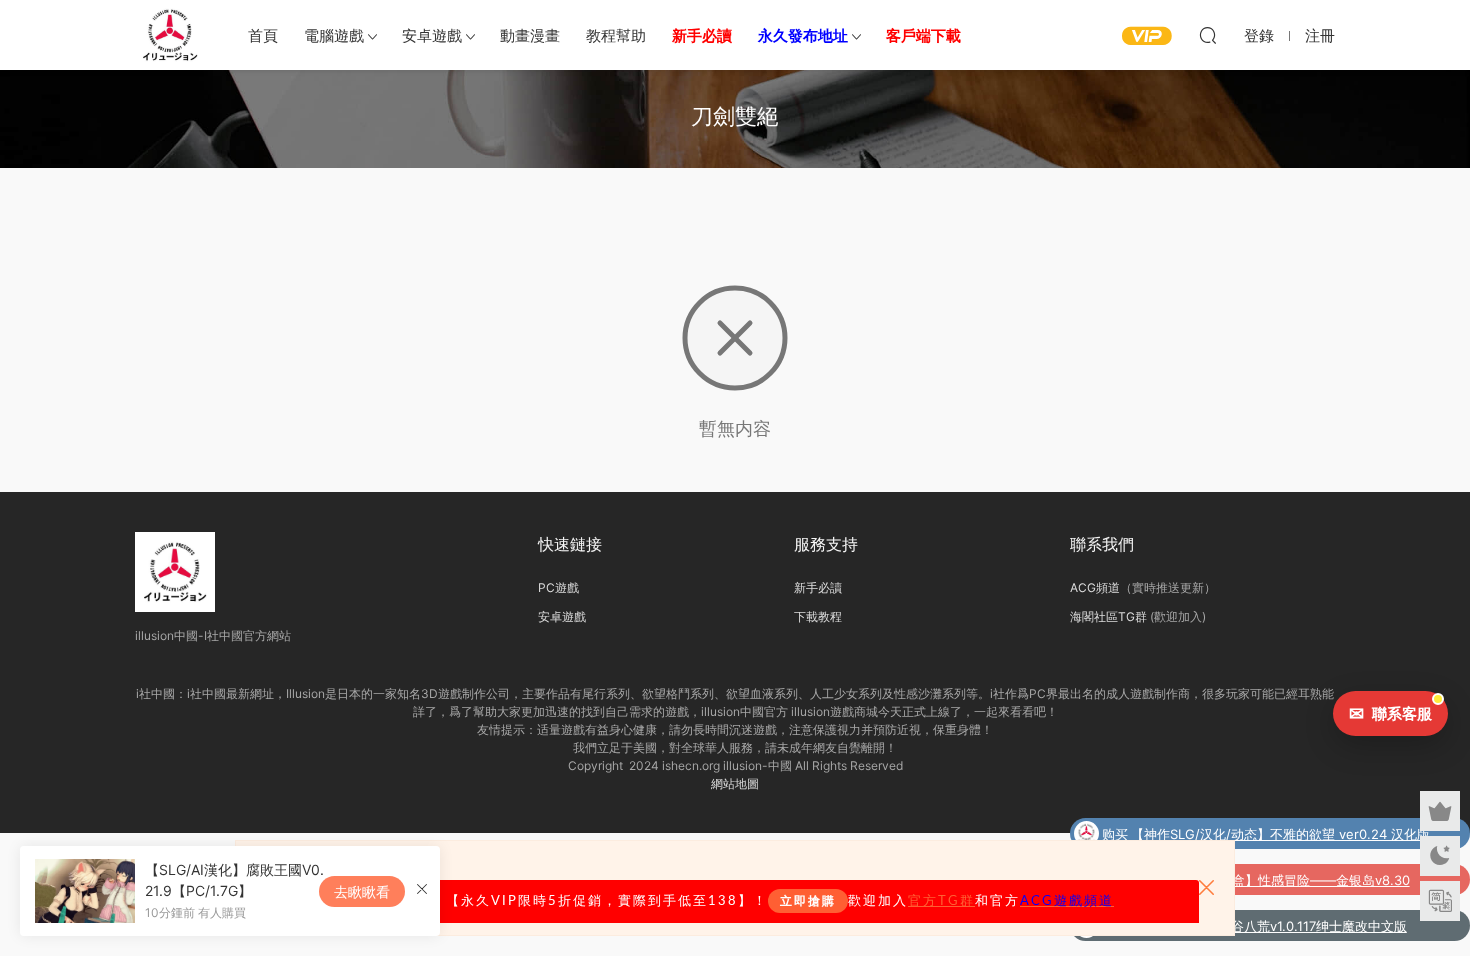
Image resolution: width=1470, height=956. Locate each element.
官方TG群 (941, 901)
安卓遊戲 (432, 35)
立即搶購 (808, 901)
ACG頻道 (1095, 587)
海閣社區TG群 (1108, 616)
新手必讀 (818, 587)
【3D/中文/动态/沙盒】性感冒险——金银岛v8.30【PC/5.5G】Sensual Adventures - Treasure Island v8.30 (1279, 882)
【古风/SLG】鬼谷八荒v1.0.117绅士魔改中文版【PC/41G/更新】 (1271, 928)
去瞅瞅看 (362, 891)
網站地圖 (735, 783)
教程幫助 (616, 35)
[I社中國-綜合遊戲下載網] (170, 35)
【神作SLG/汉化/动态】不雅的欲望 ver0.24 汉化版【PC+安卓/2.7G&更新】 (1280, 836)
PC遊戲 (558, 587)
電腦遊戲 (334, 35)
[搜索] (1208, 35)
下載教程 (818, 616)
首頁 (263, 35)
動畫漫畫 (530, 35)
